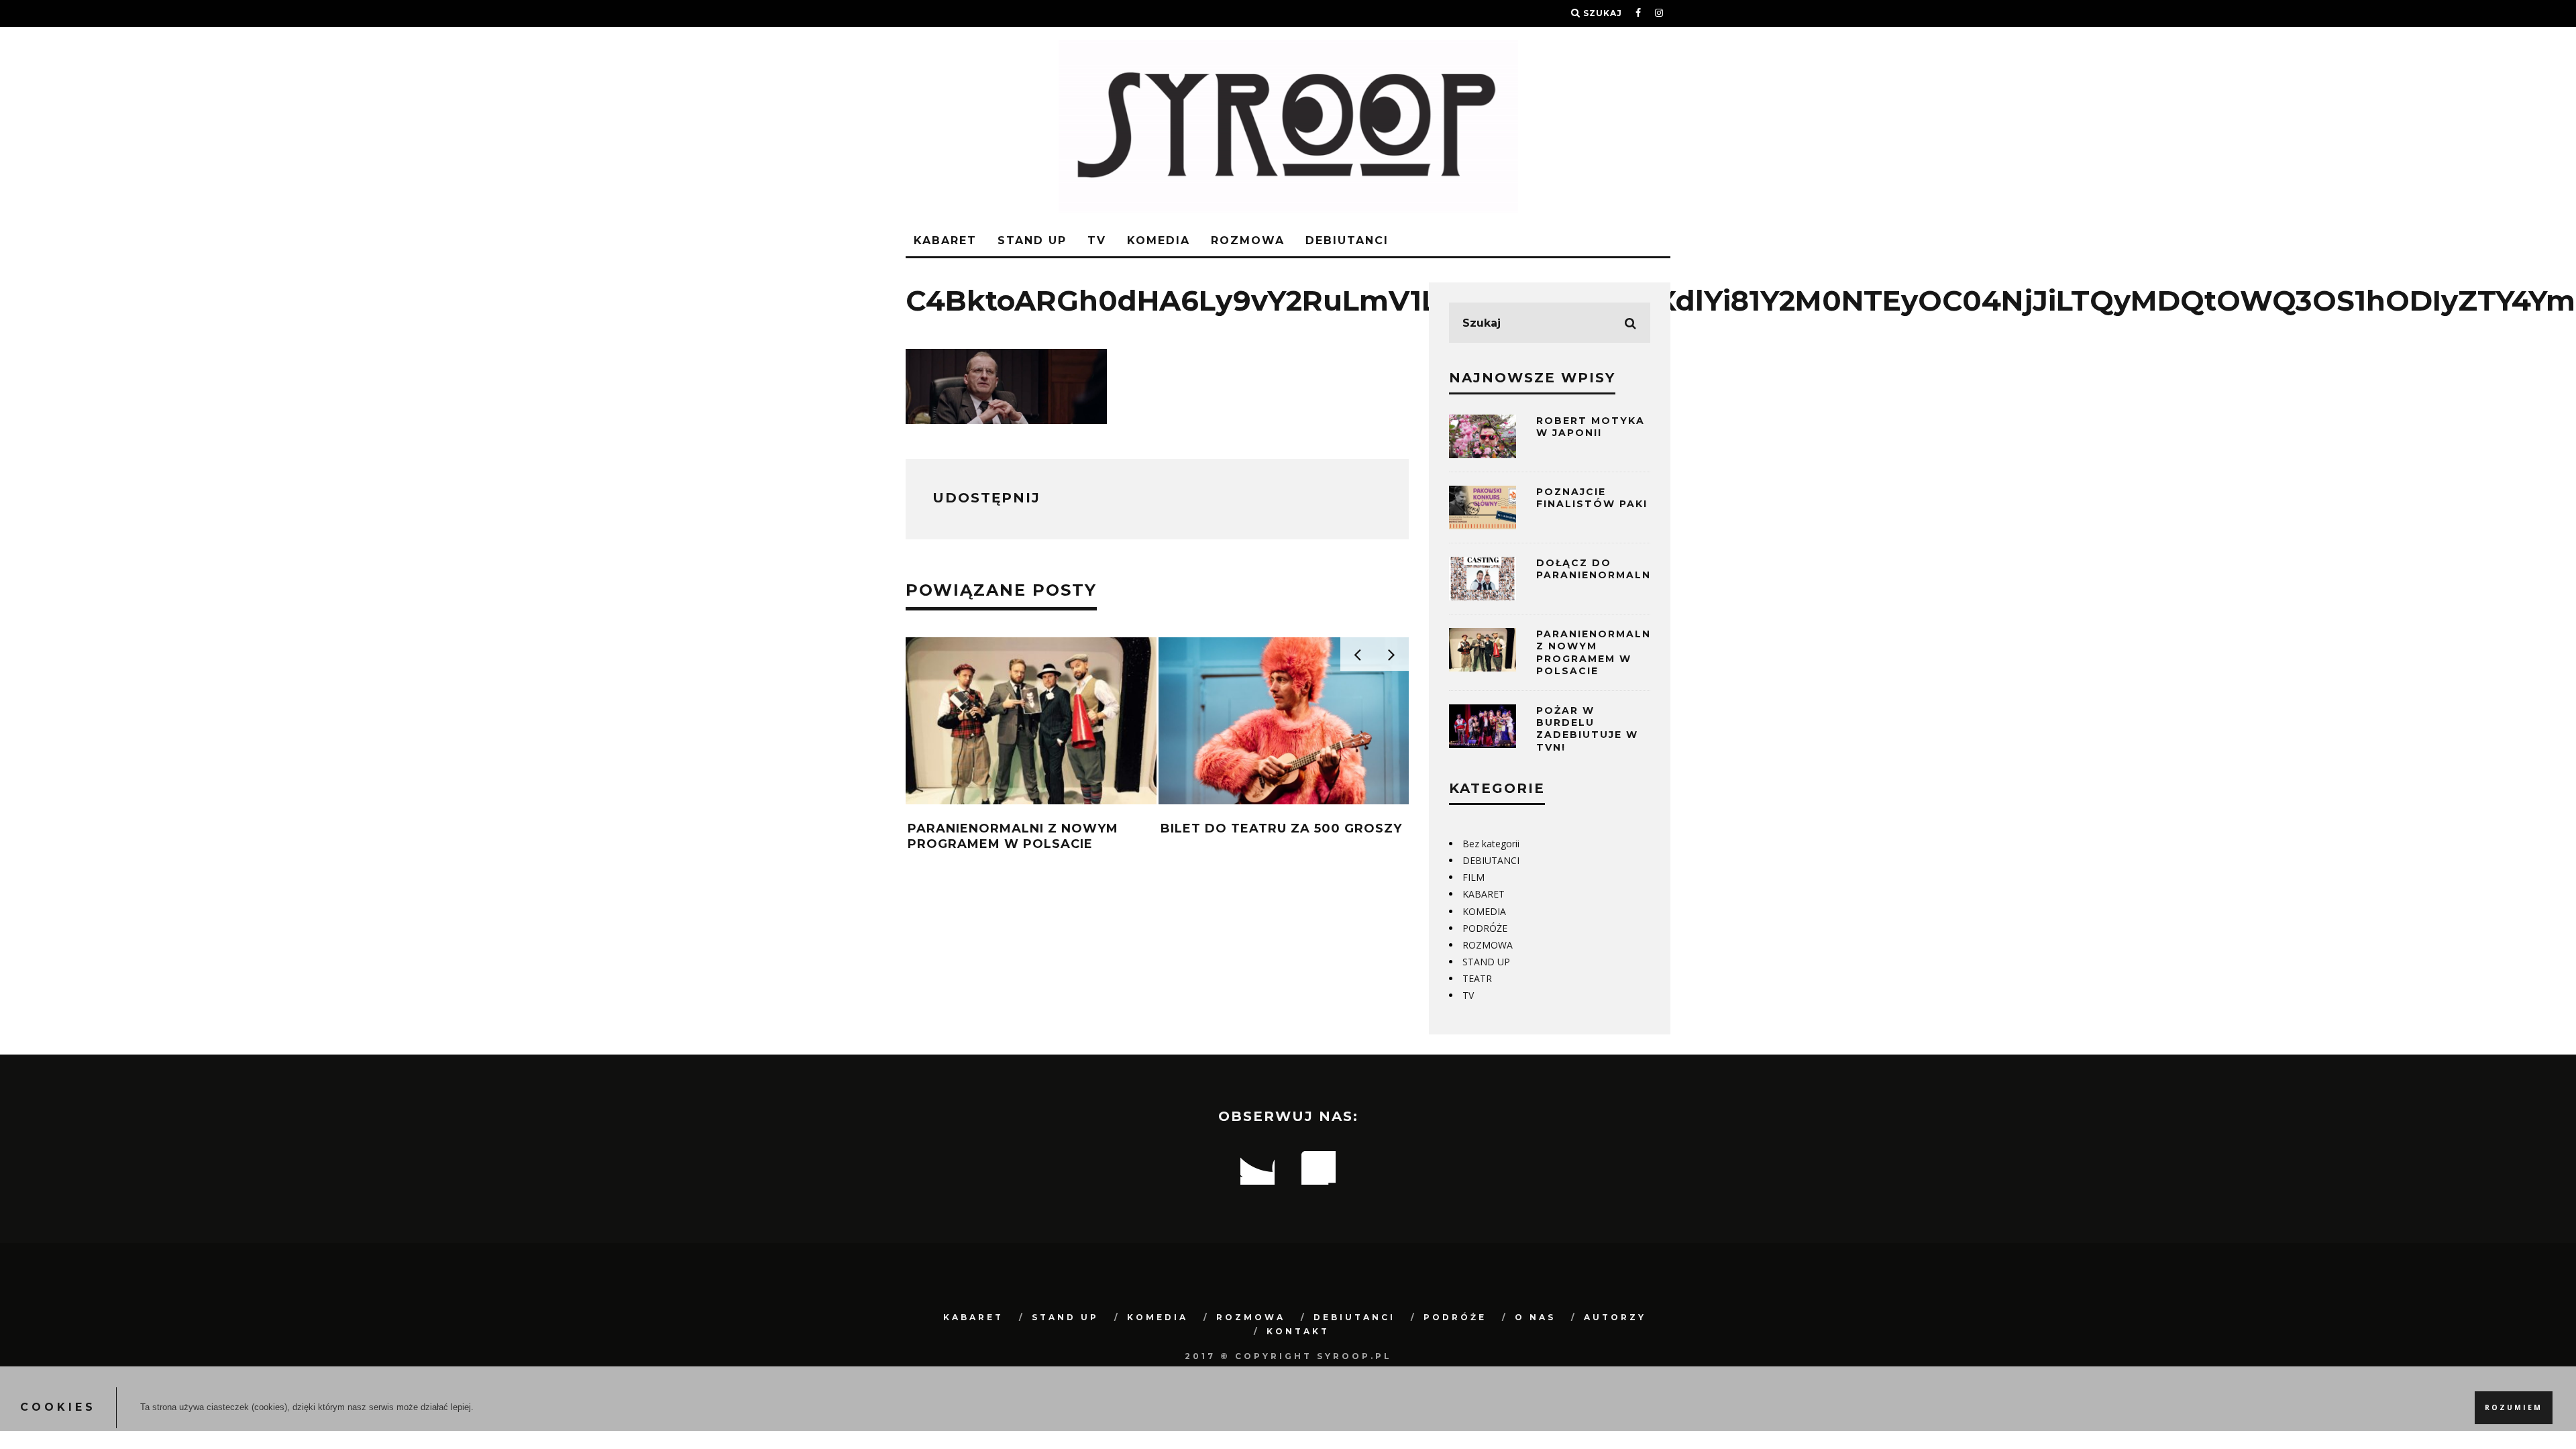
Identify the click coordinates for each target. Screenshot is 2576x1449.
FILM (1473, 877)
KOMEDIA (1159, 240)
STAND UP (1032, 240)
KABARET (945, 240)
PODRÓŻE (1485, 928)
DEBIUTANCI (1347, 240)
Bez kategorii (1491, 844)
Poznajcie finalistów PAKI (1592, 498)
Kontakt (1298, 1331)
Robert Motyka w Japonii (1591, 427)
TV (1097, 240)
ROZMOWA (1248, 240)
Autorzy (1615, 1317)
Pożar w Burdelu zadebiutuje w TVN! (1587, 729)
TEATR (1477, 978)
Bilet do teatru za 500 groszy (1281, 828)
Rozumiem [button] (2514, 1407)
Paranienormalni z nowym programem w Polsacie (1013, 836)
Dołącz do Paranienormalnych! (1608, 569)
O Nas (1535, 1317)
